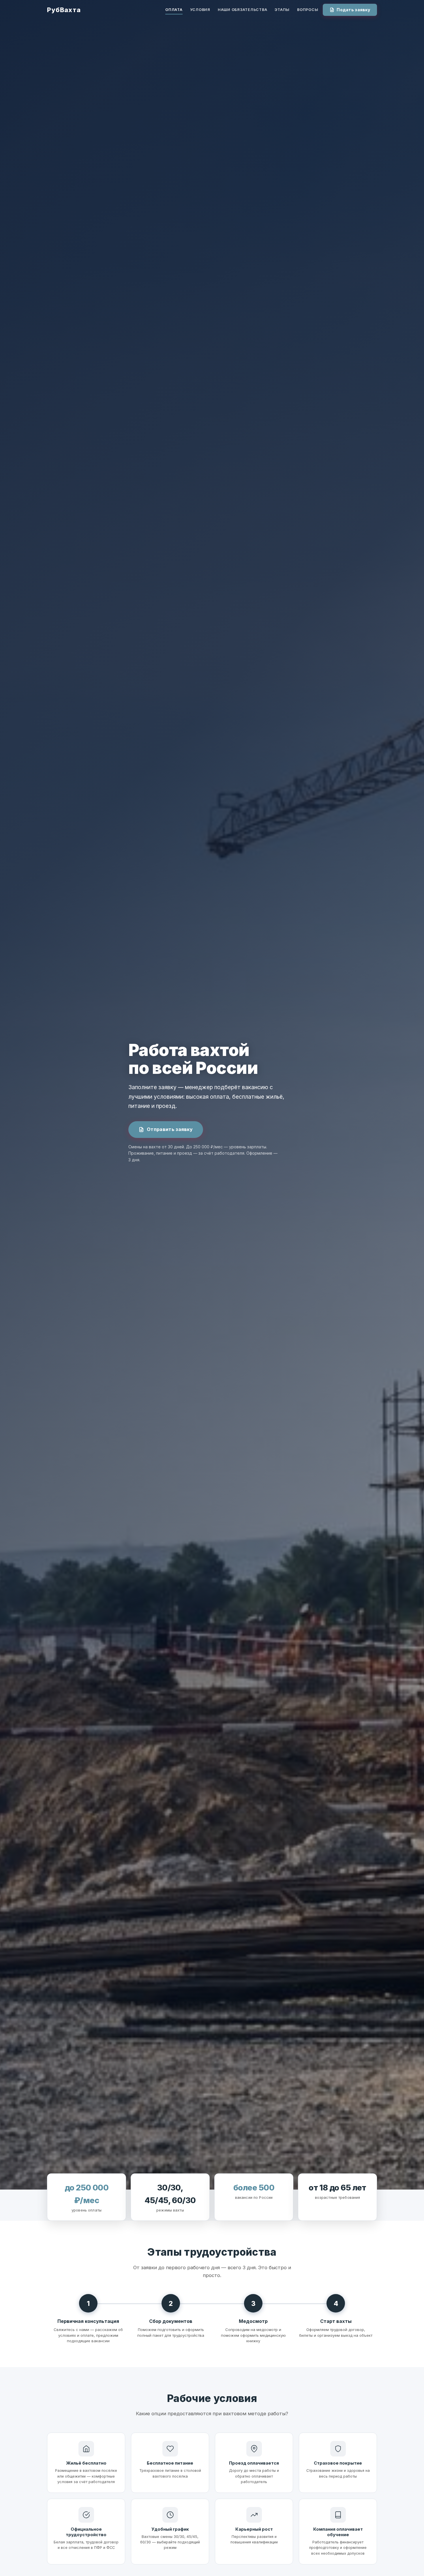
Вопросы (308, 10)
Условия (200, 10)
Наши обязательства (242, 10)
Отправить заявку (170, 1129)
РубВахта (64, 10)
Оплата (174, 10)
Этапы (282, 10)
